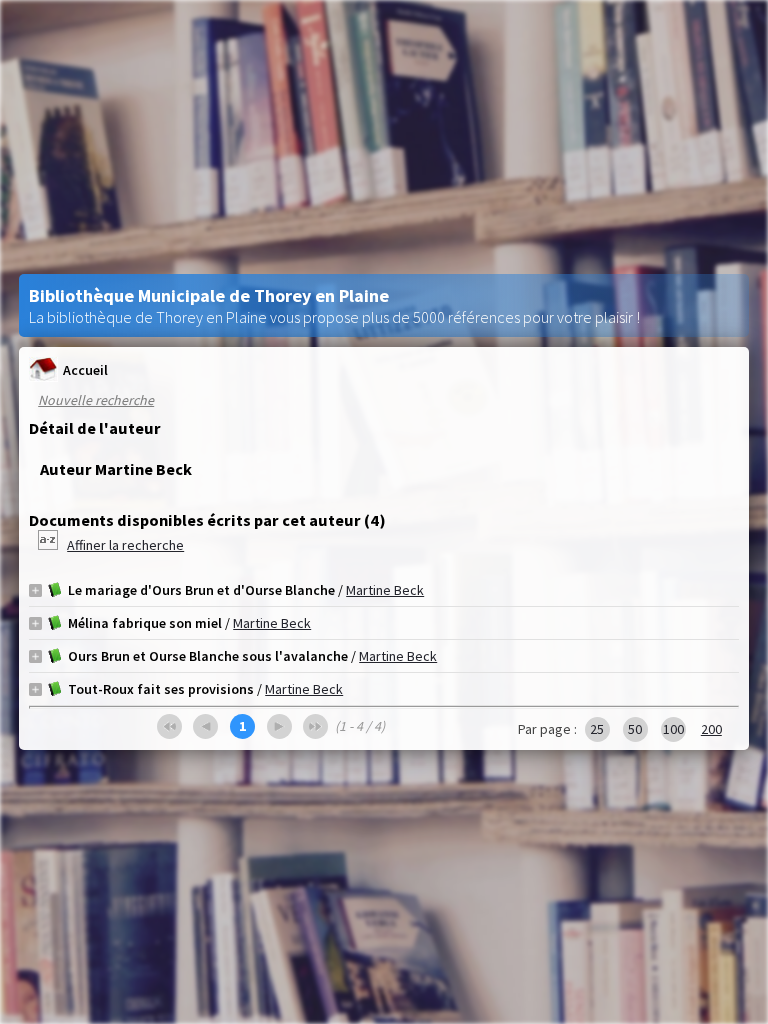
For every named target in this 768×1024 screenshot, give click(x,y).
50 (635, 729)
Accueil (85, 370)
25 (597, 729)
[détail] (35, 590)
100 (673, 729)
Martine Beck (385, 590)
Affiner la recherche (125, 545)
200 (711, 729)
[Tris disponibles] (49, 545)
